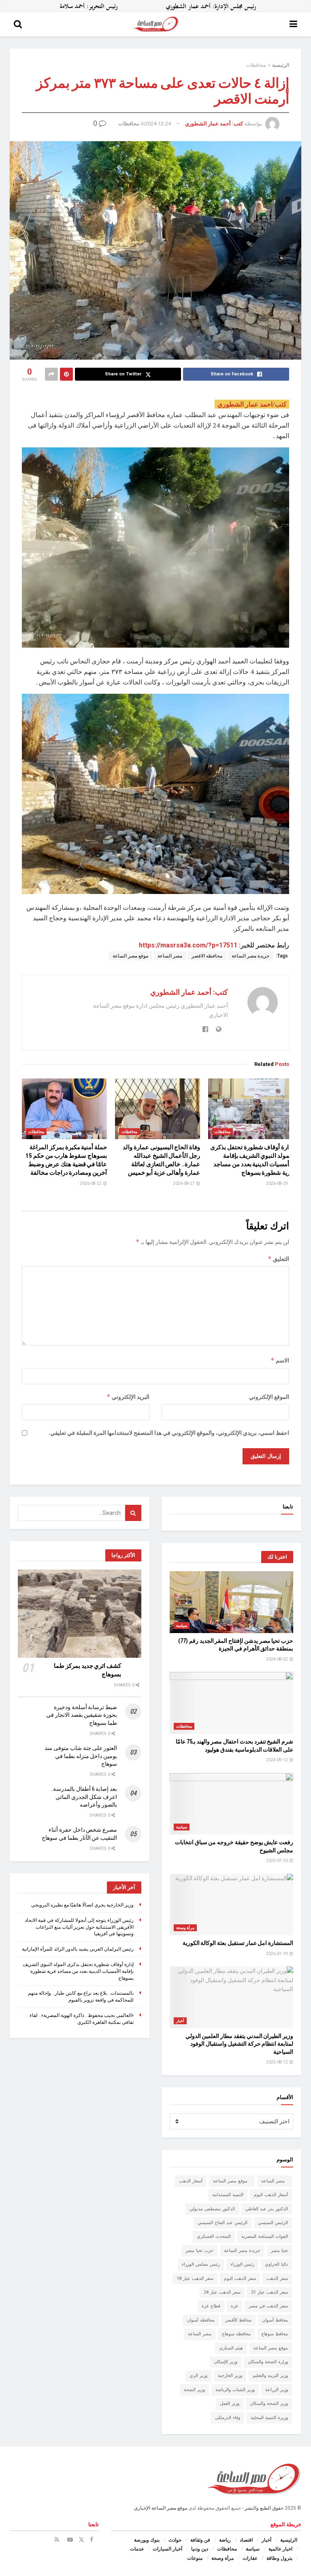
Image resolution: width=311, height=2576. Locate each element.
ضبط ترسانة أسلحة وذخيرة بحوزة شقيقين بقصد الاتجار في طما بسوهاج (82, 1715)
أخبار (180, 2021)
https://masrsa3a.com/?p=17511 (188, 945)
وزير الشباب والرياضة (235, 2390)
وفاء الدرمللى (228, 2418)
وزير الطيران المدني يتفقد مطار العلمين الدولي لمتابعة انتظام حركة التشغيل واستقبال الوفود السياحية (239, 2044)
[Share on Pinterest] (66, 374)
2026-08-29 (277, 1183)
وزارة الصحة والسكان (268, 2362)
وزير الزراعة (277, 2390)
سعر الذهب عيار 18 (195, 2278)
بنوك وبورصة (147, 2540)
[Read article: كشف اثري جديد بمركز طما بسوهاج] (80, 1614)
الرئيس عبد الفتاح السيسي (223, 2223)
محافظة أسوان (201, 2320)
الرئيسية (281, 65)
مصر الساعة (170, 956)
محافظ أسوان (275, 2320)
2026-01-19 (277, 1954)
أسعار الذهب (191, 2181)
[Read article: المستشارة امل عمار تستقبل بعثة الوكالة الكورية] (231, 1905)
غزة (234, 2306)
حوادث (175, 2540)
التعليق (278, 1259)
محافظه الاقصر (207, 956)
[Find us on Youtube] (70, 2540)
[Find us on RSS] (57, 2540)
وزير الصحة (194, 2390)
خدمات (137, 2549)
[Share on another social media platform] (51, 374)
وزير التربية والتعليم (270, 2376)
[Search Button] (18, 24)
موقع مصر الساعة (130, 956)
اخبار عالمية (280, 2549)
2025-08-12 (277, 2062)
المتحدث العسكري (214, 2236)
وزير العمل (230, 2403)
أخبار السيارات (167, 2549)
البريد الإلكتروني (128, 1397)
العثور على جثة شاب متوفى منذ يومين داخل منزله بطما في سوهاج (81, 1756)
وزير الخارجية (230, 2376)
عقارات (250, 2558)
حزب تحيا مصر (199, 2251)
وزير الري (198, 2376)
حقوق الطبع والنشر (264, 2508)
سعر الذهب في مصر (268, 2306)
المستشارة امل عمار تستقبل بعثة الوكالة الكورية (238, 1943)
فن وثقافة (200, 2540)
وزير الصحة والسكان (269, 2403)
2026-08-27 (184, 1183)
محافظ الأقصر (238, 2320)
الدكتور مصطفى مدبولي (212, 2209)
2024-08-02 (277, 1659)
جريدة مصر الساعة (250, 956)
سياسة (182, 1626)
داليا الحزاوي (276, 2264)
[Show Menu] (293, 24)
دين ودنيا (200, 2549)
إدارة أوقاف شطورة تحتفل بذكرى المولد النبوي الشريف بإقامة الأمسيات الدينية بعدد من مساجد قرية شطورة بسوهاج (78, 1971)
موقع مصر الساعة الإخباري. (160, 2508)
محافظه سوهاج (236, 2334)
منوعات (195, 2558)
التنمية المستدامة (228, 2195)
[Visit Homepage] (156, 24)
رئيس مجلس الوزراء (201, 2264)
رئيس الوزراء (242, 2264)
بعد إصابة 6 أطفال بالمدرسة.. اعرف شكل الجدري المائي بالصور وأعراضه (84, 1797)
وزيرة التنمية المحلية (269, 2418)
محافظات (256, 65)
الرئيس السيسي (273, 2223)
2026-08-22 (91, 1183)
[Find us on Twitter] (81, 2540)
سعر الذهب (277, 2278)
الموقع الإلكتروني (269, 1397)
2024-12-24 (158, 124)
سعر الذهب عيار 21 (269, 2292)
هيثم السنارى (231, 2348)
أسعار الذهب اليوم (271, 2195)
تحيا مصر (279, 2251)
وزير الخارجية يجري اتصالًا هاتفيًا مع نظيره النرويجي (82, 1905)
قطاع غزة (211, 2306)
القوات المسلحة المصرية (265, 2236)
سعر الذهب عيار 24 (222, 2292)
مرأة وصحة (185, 1928)
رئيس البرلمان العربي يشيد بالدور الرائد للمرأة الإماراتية (78, 1949)
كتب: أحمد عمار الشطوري (214, 124)
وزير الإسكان (226, 2362)
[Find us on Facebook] (92, 2540)
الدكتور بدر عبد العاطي (267, 2209)
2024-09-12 (277, 1760)
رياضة (225, 2540)
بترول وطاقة (279, 2558)
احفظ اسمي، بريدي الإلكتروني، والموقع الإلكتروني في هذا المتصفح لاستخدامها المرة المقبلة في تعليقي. (169, 1433)
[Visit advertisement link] (155, 6)
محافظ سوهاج (275, 2334)
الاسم (280, 1360)
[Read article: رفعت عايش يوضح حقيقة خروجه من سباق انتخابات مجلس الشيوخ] (231, 1804)
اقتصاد (246, 2540)
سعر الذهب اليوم (240, 2278)
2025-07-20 (277, 1861)
